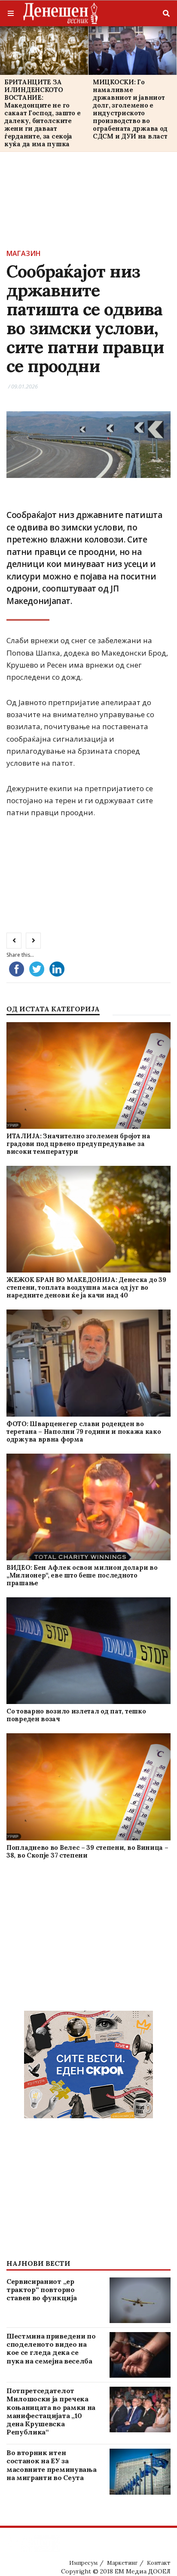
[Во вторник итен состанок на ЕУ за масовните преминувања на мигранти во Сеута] (140, 2471)
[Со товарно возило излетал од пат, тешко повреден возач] (88, 1651)
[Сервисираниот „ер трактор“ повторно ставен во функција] (140, 2300)
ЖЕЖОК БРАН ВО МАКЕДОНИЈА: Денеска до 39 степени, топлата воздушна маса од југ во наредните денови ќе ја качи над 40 (86, 1287)
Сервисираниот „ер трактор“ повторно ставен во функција (41, 2289)
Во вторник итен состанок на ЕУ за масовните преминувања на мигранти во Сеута (51, 2465)
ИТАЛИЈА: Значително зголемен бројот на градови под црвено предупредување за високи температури (78, 1144)
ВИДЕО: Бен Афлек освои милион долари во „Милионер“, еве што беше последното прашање (82, 1575)
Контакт (159, 2563)
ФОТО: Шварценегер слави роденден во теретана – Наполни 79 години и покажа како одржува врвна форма (84, 1431)
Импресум (83, 2563)
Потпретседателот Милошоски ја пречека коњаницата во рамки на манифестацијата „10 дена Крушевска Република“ (51, 2411)
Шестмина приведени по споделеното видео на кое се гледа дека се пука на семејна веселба (51, 2348)
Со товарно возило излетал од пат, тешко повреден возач (76, 1715)
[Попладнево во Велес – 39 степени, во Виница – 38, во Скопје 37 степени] (88, 1787)
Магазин (24, 253)
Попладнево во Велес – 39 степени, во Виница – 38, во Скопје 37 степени (87, 1851)
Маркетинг (122, 2563)
